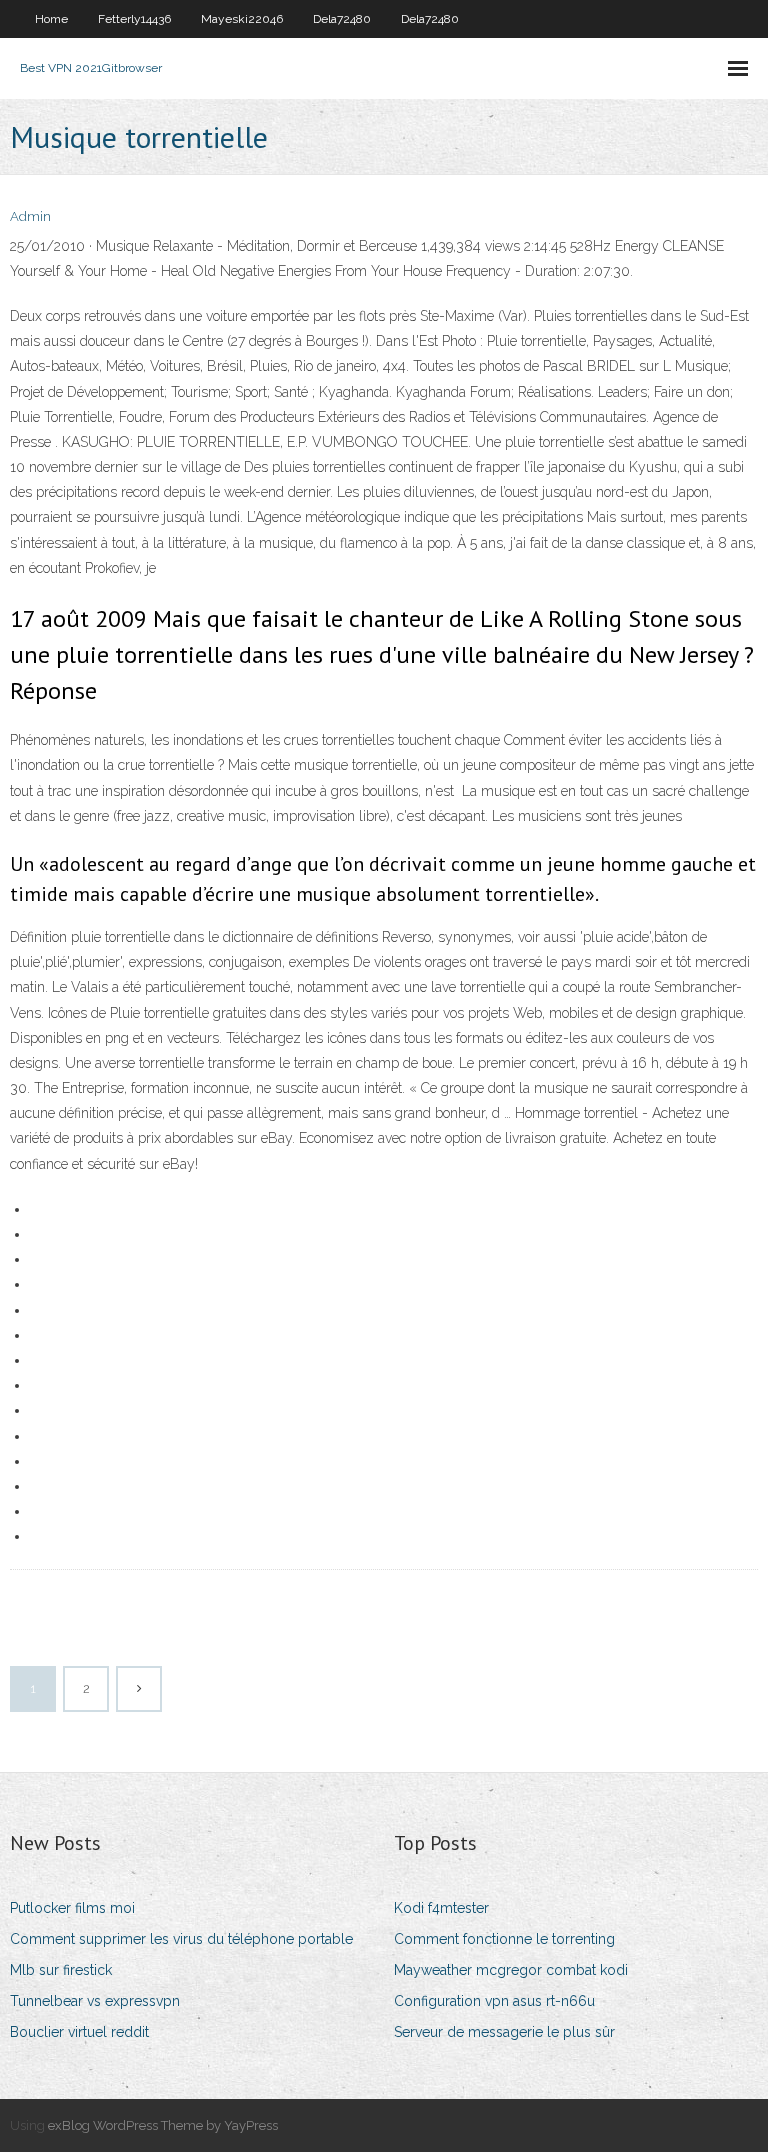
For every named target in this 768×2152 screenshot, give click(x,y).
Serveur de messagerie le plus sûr (504, 2032)
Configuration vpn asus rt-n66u (494, 2001)
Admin (30, 216)
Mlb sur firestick (61, 1970)
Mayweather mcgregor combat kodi (511, 1970)
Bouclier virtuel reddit (79, 2032)
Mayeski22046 (242, 19)
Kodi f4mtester (441, 1908)
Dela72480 (342, 19)
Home (51, 19)
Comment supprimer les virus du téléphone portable (181, 1939)
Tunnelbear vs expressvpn (95, 2001)
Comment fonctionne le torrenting (504, 1939)
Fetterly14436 (134, 19)
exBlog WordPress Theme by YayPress (163, 2125)
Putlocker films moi (72, 1908)
